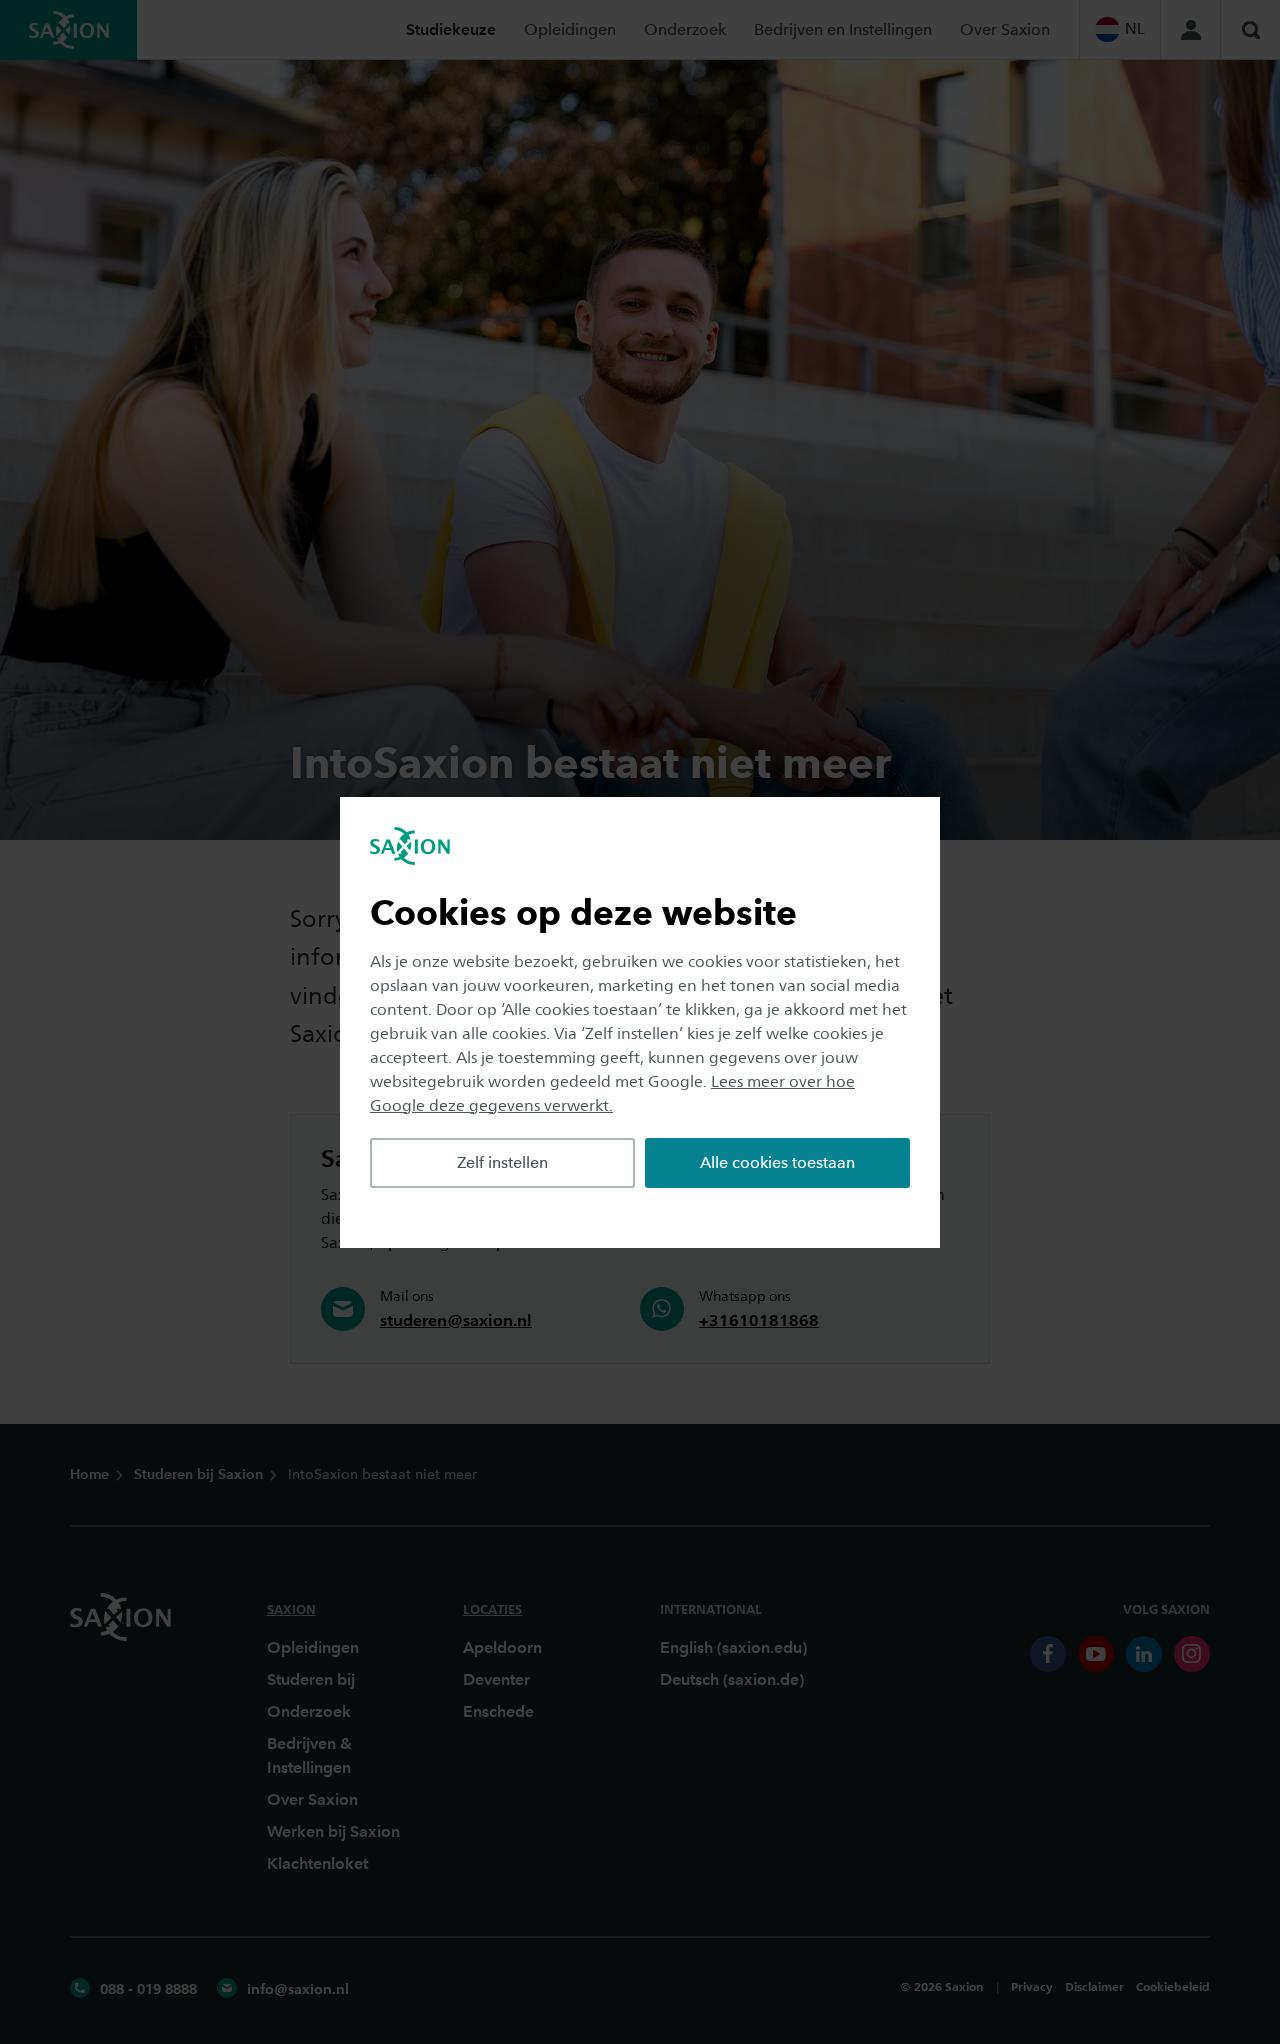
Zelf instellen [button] (502, 1162)
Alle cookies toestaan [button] (777, 1162)
